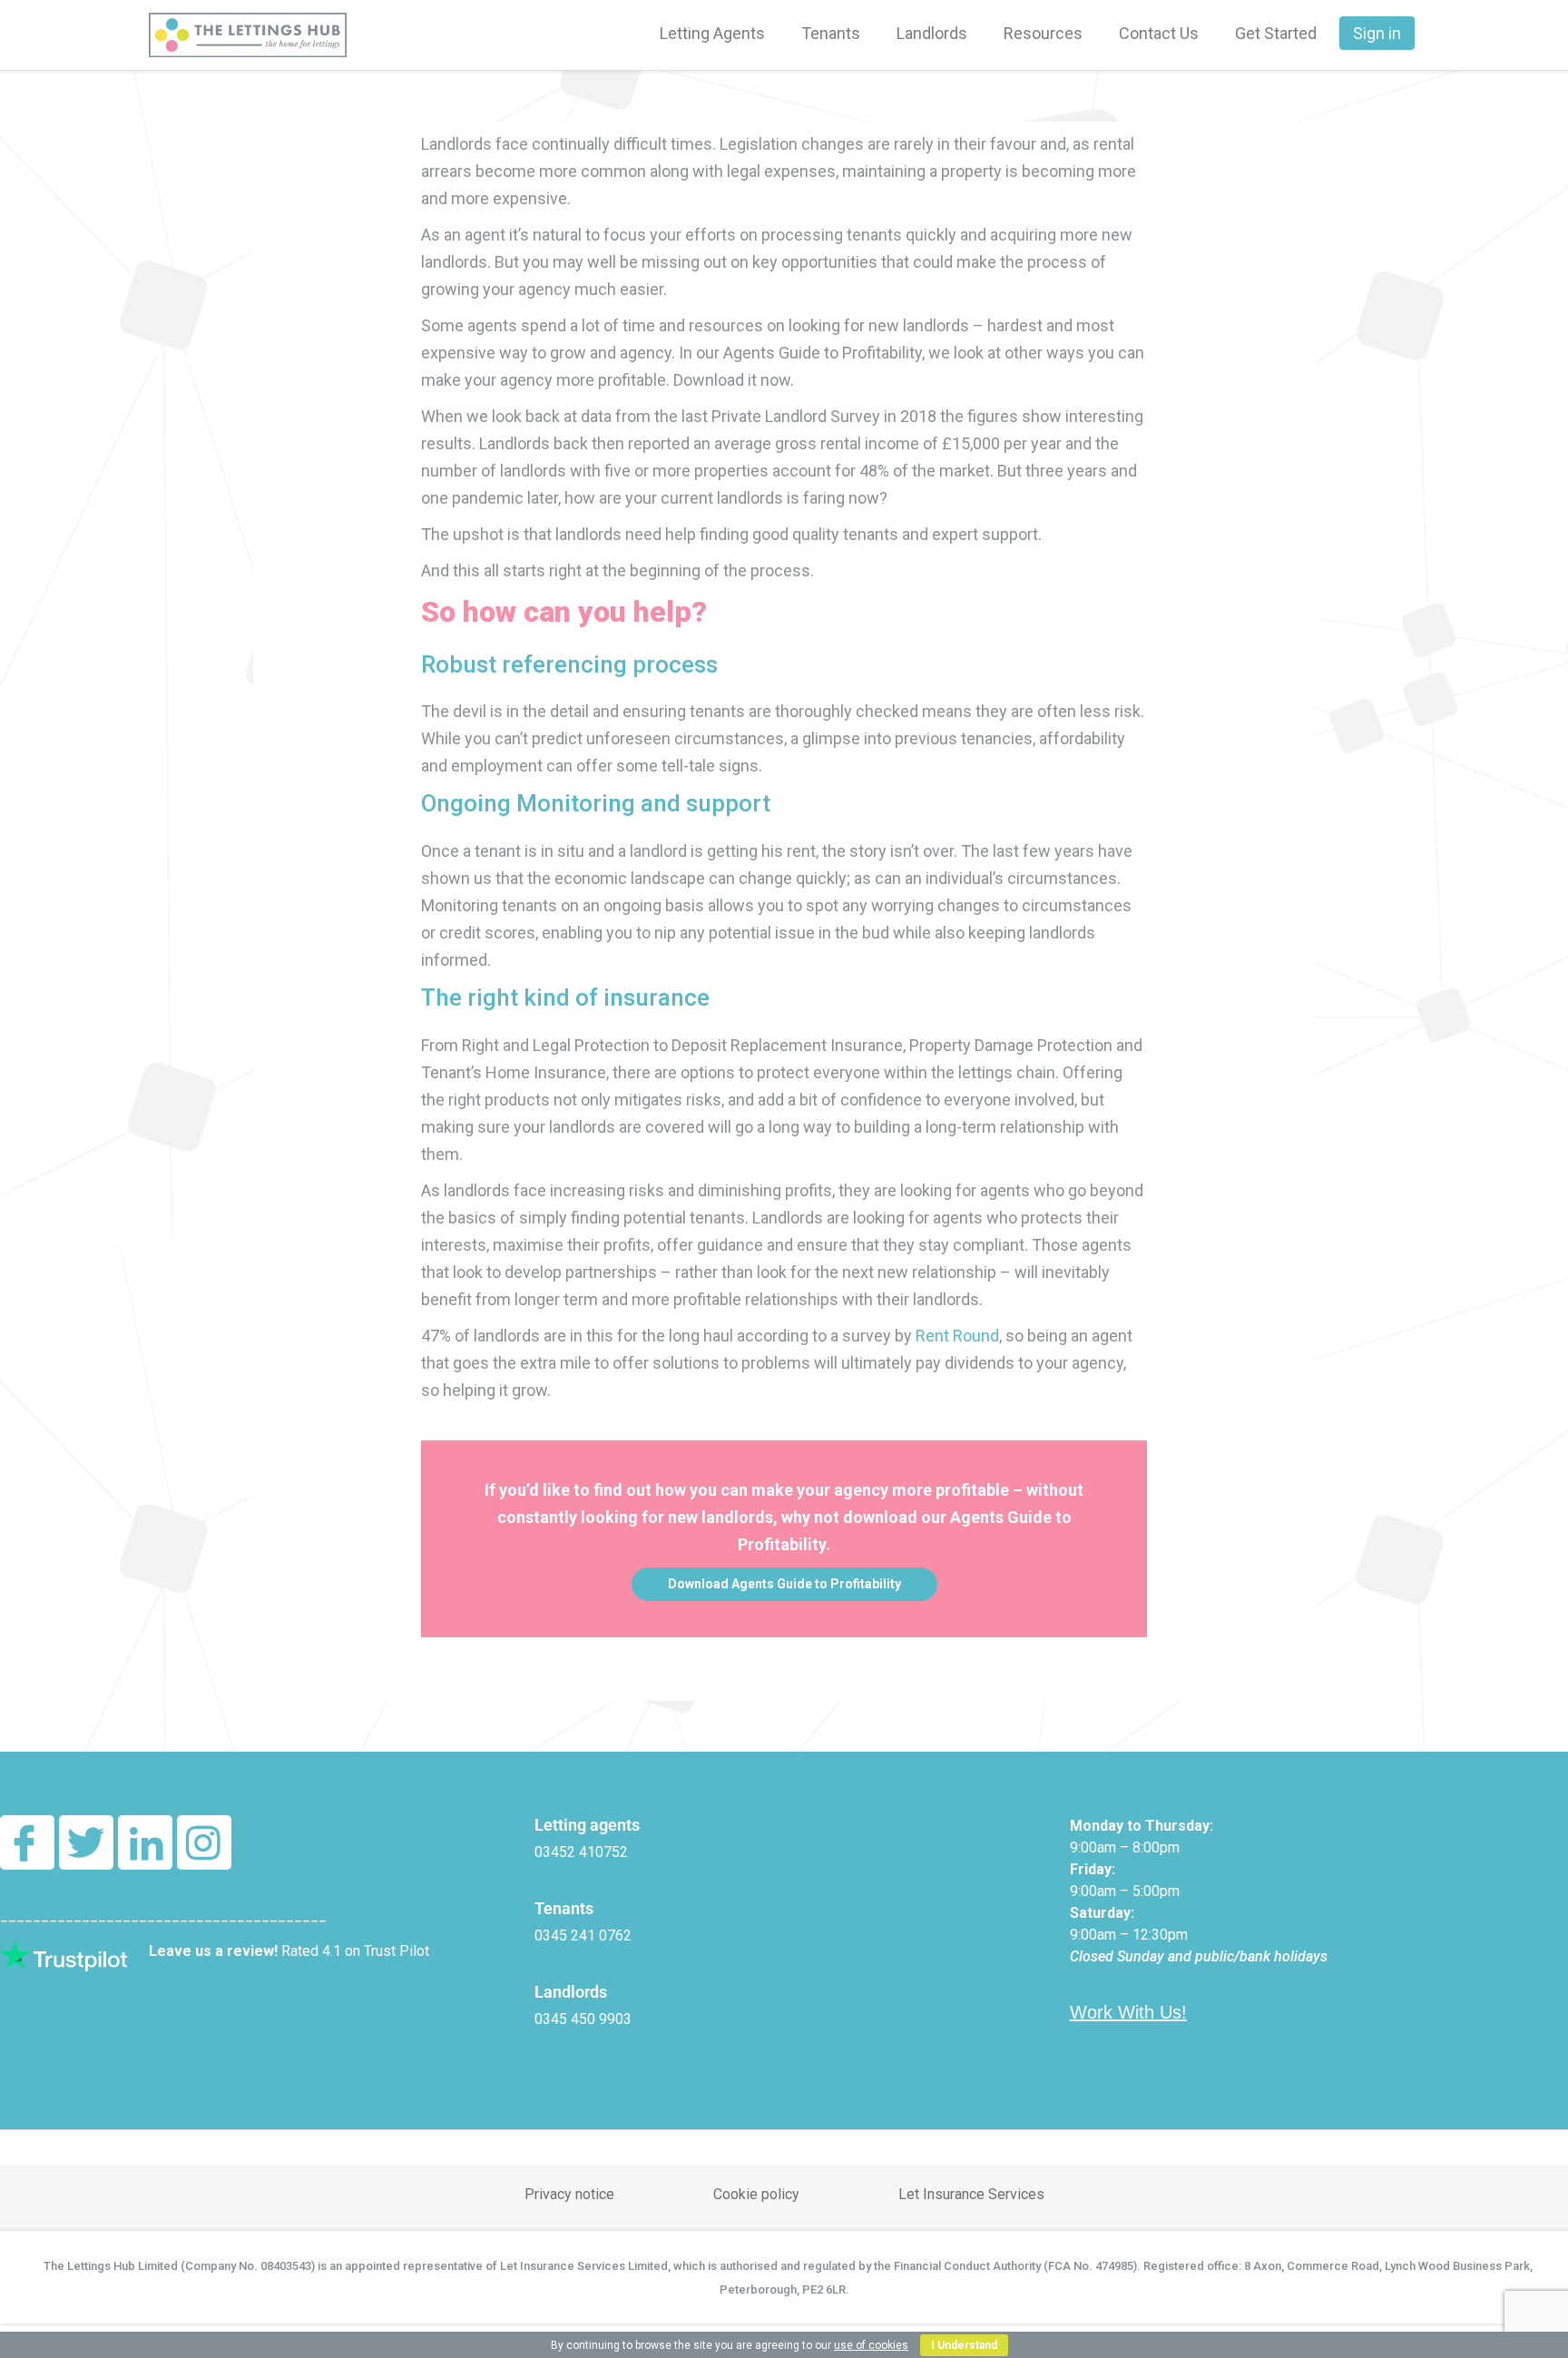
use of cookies (871, 2345)
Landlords (932, 33)
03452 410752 (581, 1852)
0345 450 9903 (583, 2019)
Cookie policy (756, 2194)
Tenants (831, 33)
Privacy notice (569, 2194)
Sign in (1377, 33)
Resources (1043, 33)
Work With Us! (1128, 2012)
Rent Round (957, 1336)
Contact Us (1159, 33)
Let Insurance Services (971, 2194)
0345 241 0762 (583, 1936)
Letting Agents (712, 33)
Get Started (1276, 33)
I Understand (964, 2345)
